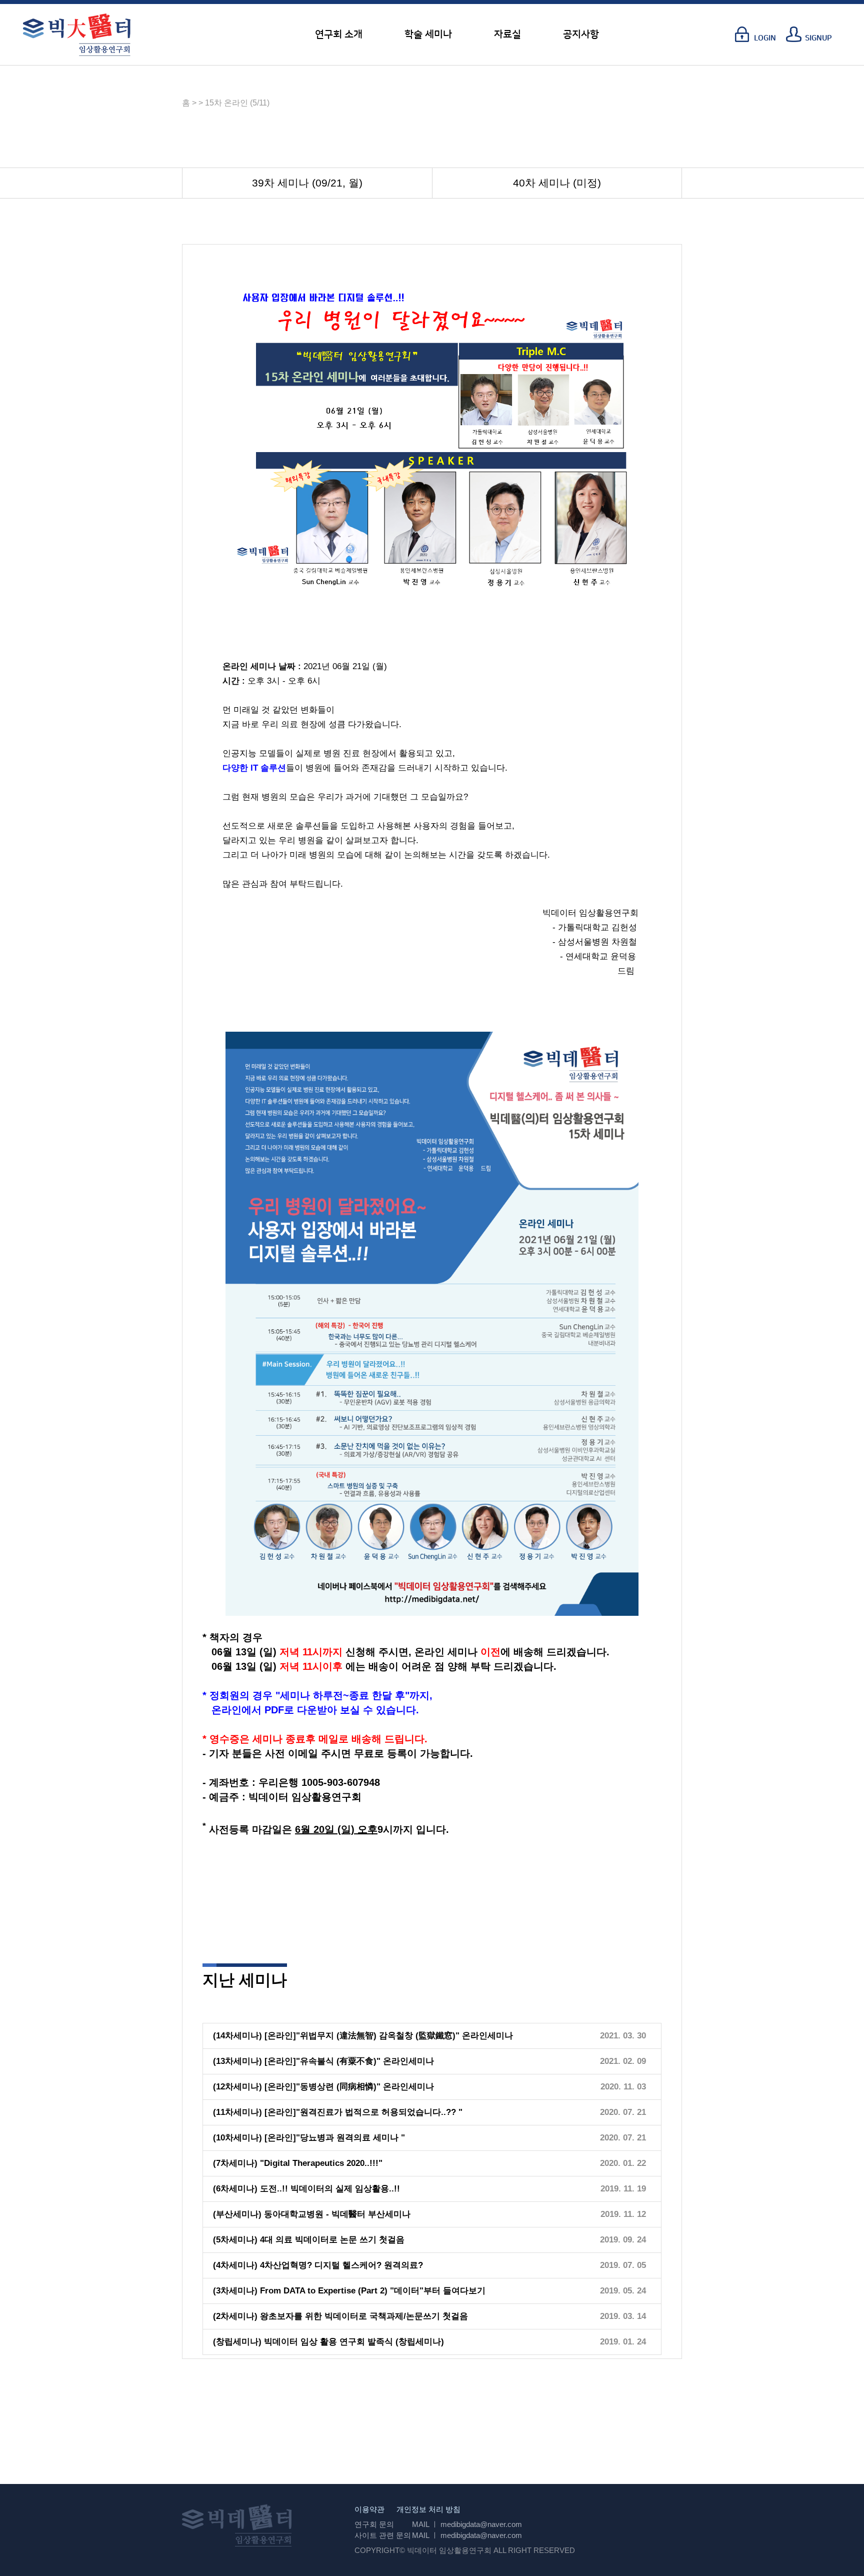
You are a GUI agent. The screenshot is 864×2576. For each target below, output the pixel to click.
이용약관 (369, 2509)
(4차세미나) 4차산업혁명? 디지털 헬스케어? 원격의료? (318, 2265)
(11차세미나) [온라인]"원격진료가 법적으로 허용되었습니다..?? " (338, 2112)
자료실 (507, 35)
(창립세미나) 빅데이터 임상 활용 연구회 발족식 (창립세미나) (328, 2342)
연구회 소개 (339, 35)
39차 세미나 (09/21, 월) (307, 183)
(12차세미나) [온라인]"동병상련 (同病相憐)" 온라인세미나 (323, 2087)
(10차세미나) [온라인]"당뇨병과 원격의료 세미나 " (309, 2138)
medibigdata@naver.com (481, 2524)
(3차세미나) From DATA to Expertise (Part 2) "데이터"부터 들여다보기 (349, 2291)
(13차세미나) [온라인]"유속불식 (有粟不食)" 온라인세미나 (323, 2061)
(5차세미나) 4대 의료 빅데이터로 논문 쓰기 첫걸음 (309, 2240)
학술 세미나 (428, 35)
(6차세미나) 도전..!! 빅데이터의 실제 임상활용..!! (306, 2189)
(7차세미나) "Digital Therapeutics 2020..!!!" (298, 2163)
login (765, 38)
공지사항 (581, 35)
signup (818, 38)
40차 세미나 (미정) (557, 183)
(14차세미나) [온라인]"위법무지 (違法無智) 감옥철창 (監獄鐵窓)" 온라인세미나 (363, 2036)
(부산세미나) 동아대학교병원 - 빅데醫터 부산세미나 (312, 2214)
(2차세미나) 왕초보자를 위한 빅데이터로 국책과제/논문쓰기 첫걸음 (340, 2316)
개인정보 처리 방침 (428, 2509)
